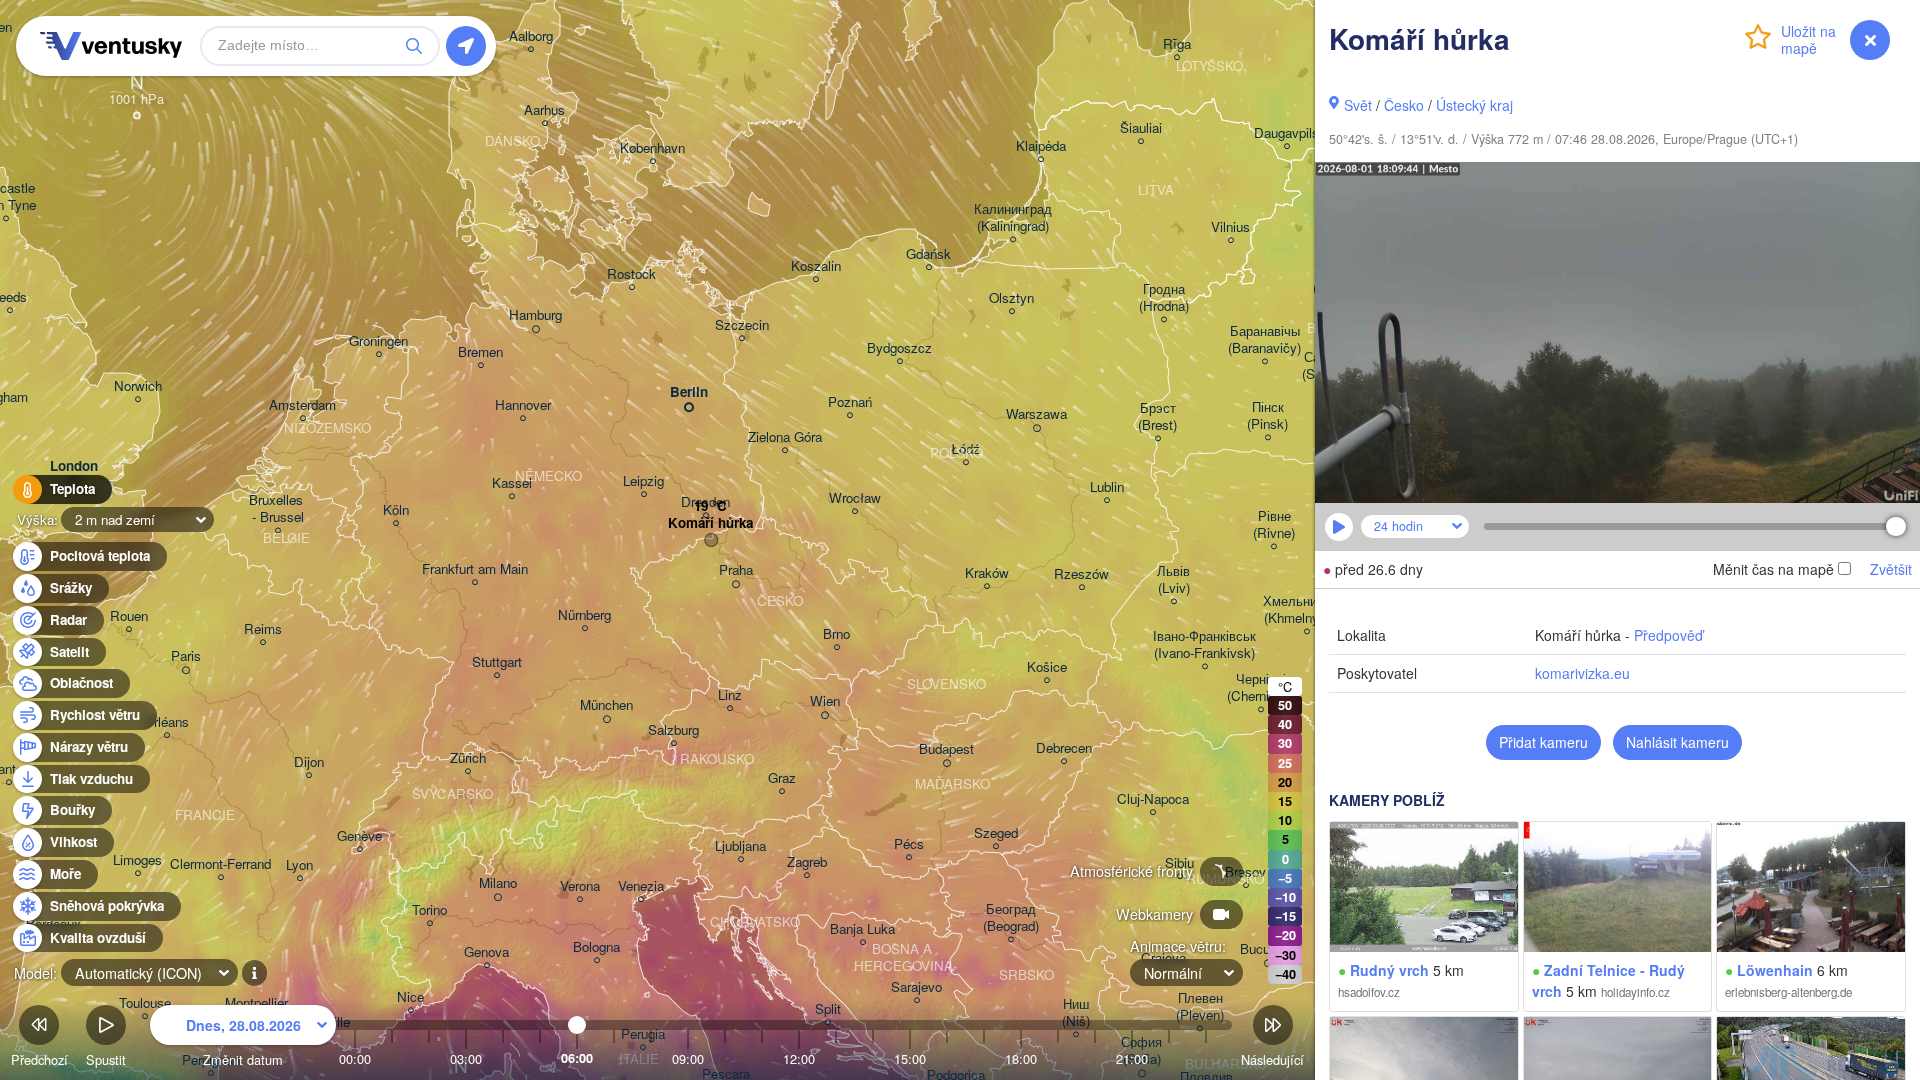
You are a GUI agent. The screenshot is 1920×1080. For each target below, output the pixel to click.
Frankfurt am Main (475, 569)
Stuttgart (497, 662)
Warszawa (1036, 414)
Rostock (631, 274)
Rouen (129, 616)
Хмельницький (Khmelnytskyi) (1307, 610)
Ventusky (108, 46)
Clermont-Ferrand (220, 864)
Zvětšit (1891, 569)
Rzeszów (1081, 574)
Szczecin (742, 325)
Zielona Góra (785, 437)
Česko (1404, 105)
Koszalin (816, 266)
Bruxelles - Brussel (278, 509)
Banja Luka (862, 929)
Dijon (309, 762)
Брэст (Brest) (1157, 417)
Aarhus (544, 110)
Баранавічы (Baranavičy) (1264, 340)
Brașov (1245, 872)
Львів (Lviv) (1173, 580)
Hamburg (535, 315)
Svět (1358, 105)
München (606, 705)
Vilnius (1230, 227)
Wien (825, 701)
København (652, 148)
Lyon (299, 865)
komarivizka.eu (1582, 673)
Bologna (596, 947)
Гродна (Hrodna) (1164, 298)
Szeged (996, 833)
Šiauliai (1141, 128)
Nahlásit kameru (1677, 742)
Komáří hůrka (710, 523)
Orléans (166, 722)
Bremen (480, 352)
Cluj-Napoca (1153, 799)
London (74, 466)
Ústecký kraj (1474, 105)
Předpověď (1668, 635)
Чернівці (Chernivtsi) (1260, 688)
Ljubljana (740, 846)
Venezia (641, 886)
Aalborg (531, 36)
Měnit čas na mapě (1773, 569)
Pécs (909, 844)
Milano (498, 883)
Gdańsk (928, 254)
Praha (736, 570)
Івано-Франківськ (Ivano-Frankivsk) (1204, 645)
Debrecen (1064, 748)
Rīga (1177, 44)
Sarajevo (916, 987)
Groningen (378, 341)
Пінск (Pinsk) (1267, 416)
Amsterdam (302, 405)
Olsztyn (1011, 298)
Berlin (689, 392)
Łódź (965, 449)
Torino (429, 910)
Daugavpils (1286, 133)
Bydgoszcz (899, 348)
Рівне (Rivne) (1274, 525)
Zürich (468, 758)
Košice (1047, 667)
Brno (836, 634)
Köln (396, 510)
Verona (580, 886)
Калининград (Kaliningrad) (1013, 218)
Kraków (987, 573)
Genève (359, 836)
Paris (186, 656)
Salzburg (673, 730)
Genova (486, 952)
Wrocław (855, 498)
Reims (263, 629)
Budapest (946, 749)
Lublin (1107, 487)
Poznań (850, 402)
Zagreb (807, 862)
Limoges (137, 860)
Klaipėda (1041, 146)
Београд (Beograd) (1011, 918)
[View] (1424, 887)
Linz (730, 695)
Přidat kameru (1543, 742)
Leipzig (643, 481)
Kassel (512, 483)
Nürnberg (584, 615)
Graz (782, 778)
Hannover (523, 405)
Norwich (138, 386)
